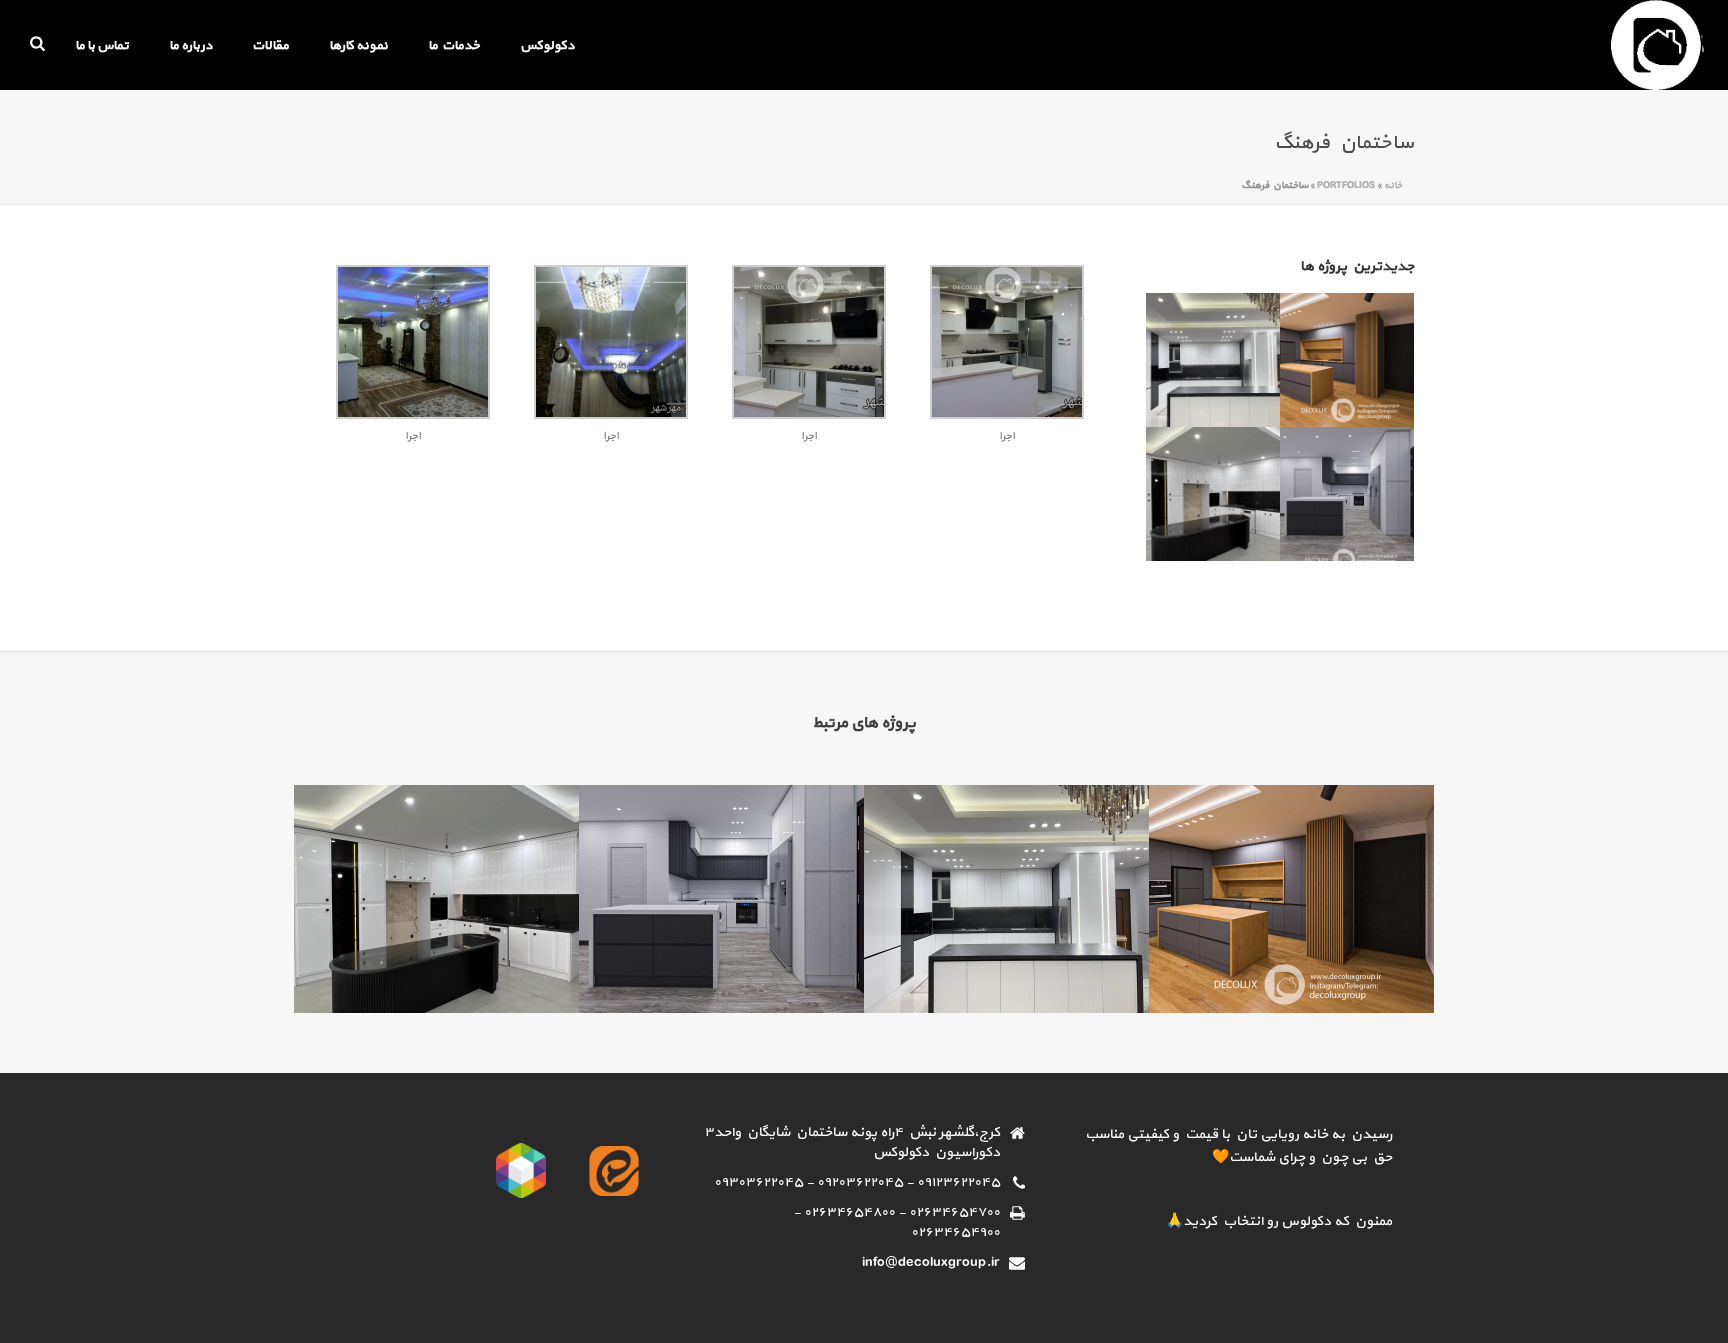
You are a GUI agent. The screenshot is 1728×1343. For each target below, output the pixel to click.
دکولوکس (547, 46)
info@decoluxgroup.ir (931, 1263)
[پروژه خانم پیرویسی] (1237, 350)
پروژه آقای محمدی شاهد (436, 959)
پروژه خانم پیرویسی (1006, 959)
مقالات (270, 46)
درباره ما (190, 46)
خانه (1393, 185)
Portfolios (1346, 185)
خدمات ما (454, 46)
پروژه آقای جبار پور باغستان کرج (1292, 959)
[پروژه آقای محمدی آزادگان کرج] (1371, 484)
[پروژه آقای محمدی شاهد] (1237, 484)
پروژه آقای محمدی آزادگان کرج (721, 959)
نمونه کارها (358, 46)
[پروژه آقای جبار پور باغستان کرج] (1371, 350)
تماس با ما (102, 46)
